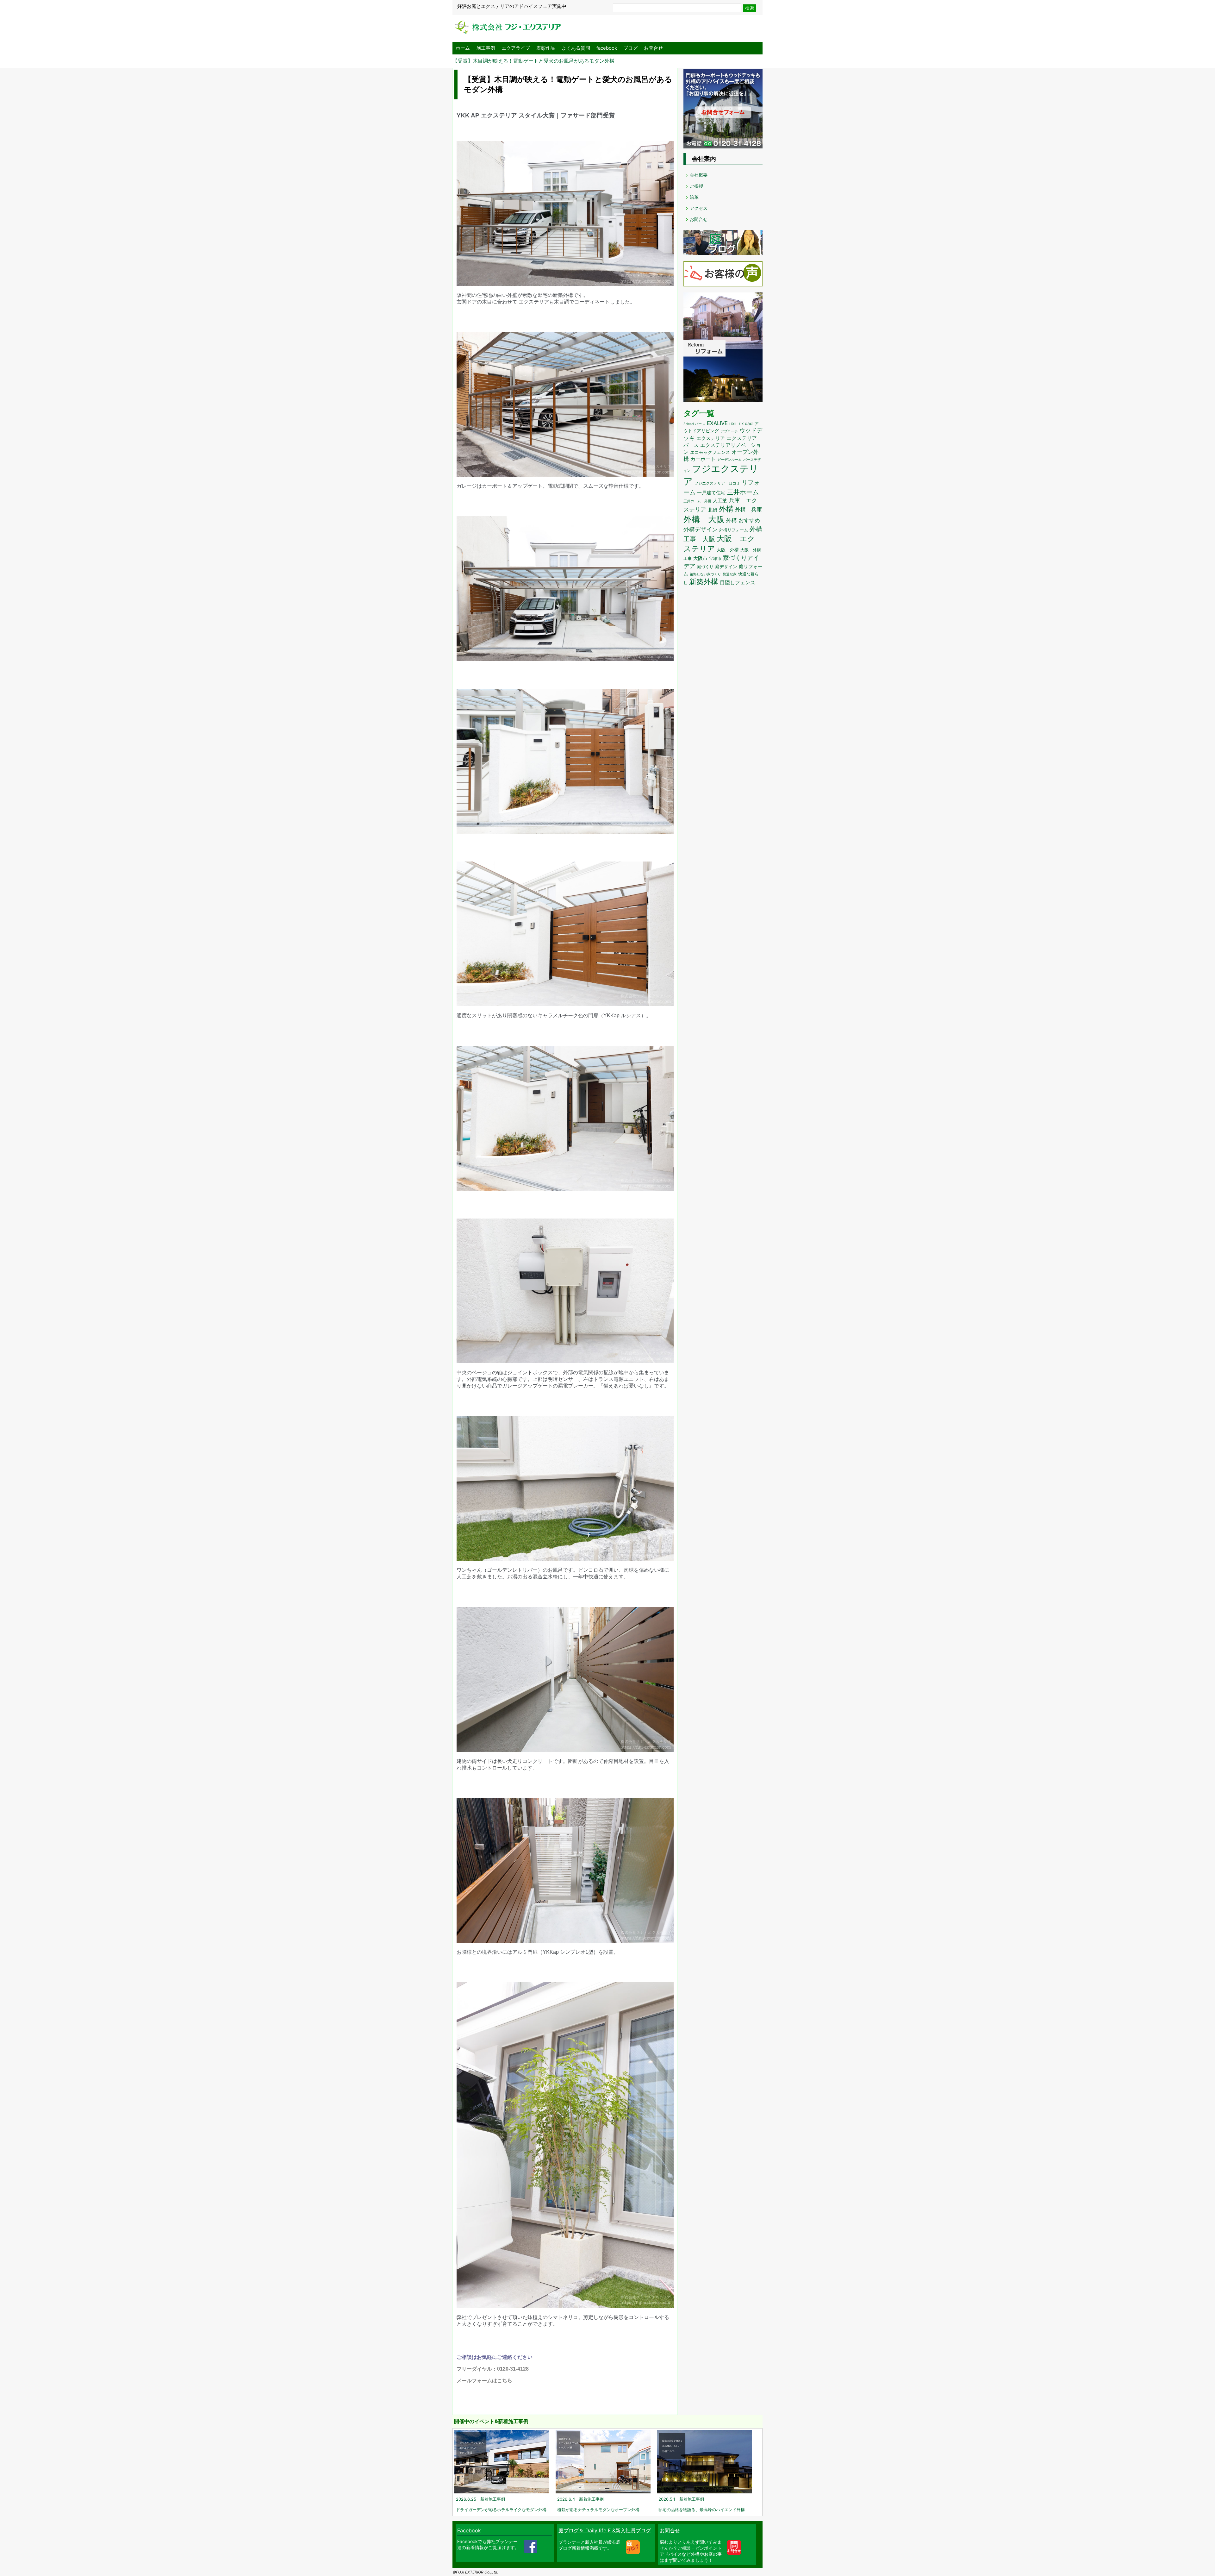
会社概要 (699, 175)
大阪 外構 (728, 550)
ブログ (630, 48)
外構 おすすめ (743, 520)
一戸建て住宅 (711, 493)
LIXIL (733, 424)
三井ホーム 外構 (697, 501)
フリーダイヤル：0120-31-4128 (493, 2369)
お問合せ (653, 48)
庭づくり (705, 567)
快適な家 (730, 574)
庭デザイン (726, 567)
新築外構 (704, 582)
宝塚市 (715, 558)
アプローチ (729, 431)
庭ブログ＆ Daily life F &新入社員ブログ (605, 2530)
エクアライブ (516, 48)
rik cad (746, 423)
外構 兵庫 (748, 509)
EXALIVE (717, 423)
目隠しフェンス (738, 583)
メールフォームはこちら (484, 2381)
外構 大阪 (704, 519)
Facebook (469, 2530)
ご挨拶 (696, 186)
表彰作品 (546, 48)
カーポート (703, 459)
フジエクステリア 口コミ (717, 483)
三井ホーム (743, 492)
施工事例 (486, 48)
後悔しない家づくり (705, 574)
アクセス (699, 208)
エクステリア (711, 438)
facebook (607, 48)
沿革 (694, 197)
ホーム (463, 48)
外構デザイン (701, 529)
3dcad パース (694, 424)
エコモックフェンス (710, 452)
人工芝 (720, 501)
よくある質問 (576, 48)
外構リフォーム (734, 530)
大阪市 (700, 558)
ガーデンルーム (729, 460)
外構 (726, 509)
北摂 (713, 510)
